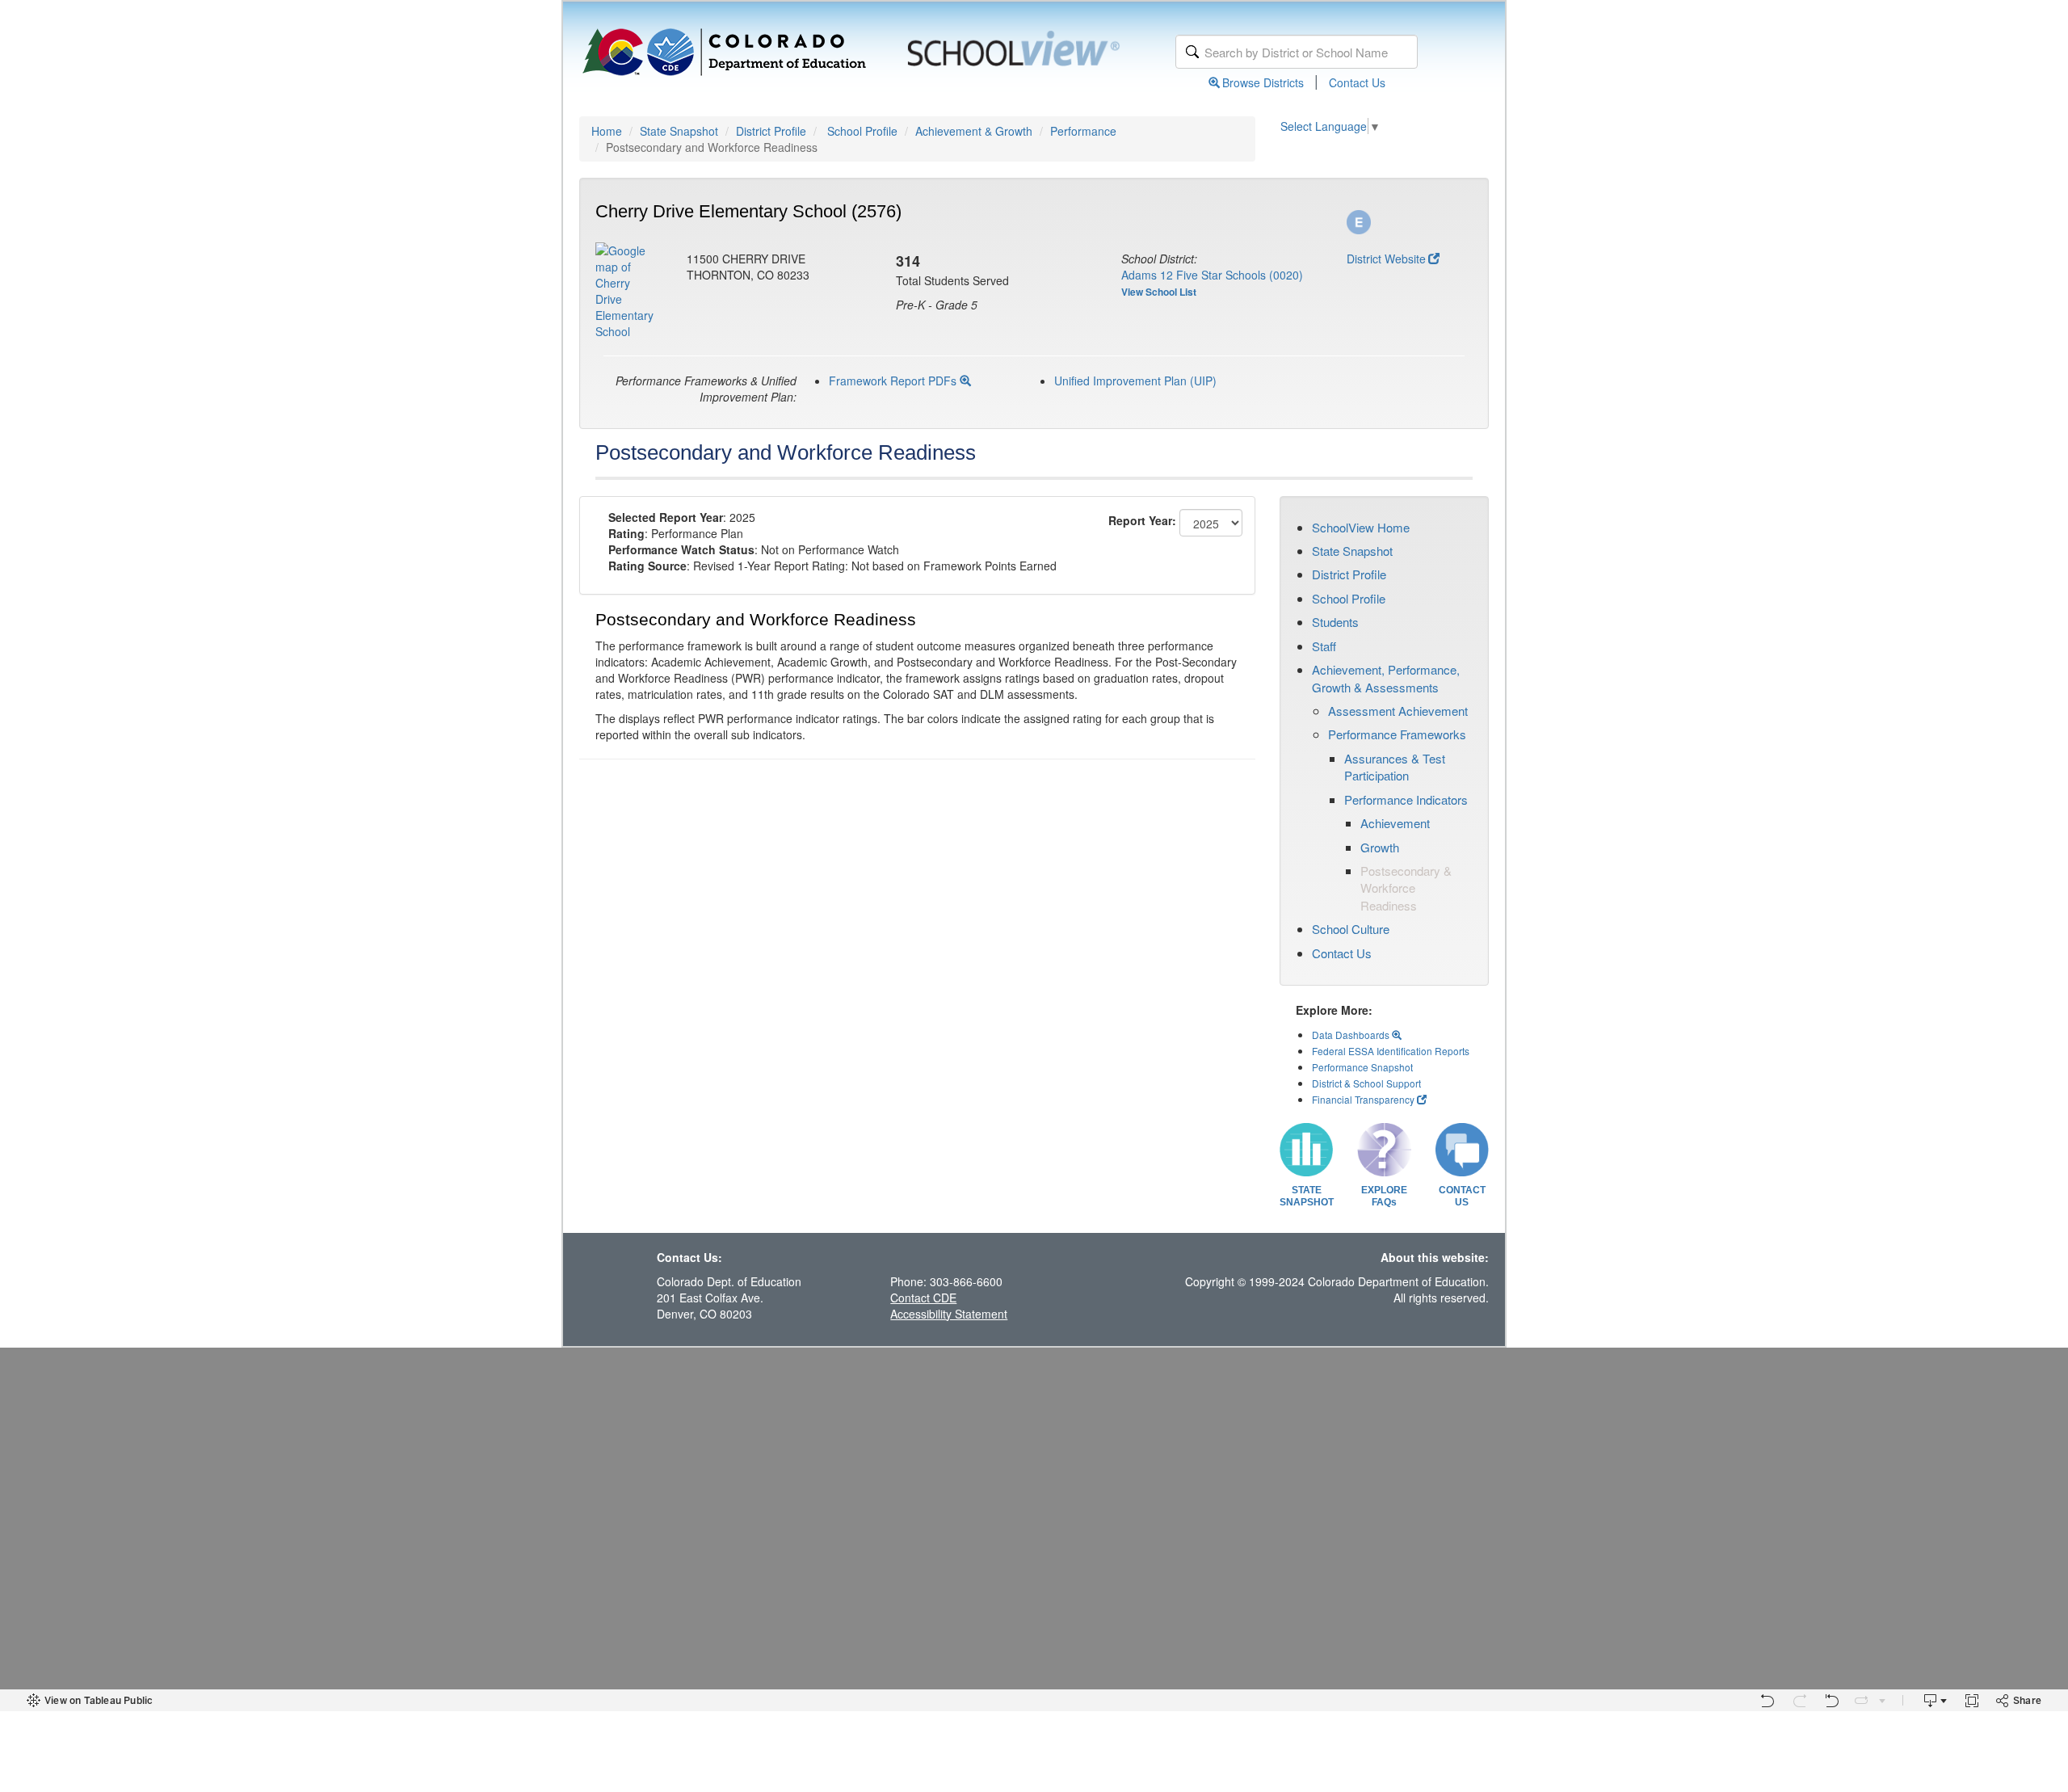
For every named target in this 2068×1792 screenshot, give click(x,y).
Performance (1083, 131)
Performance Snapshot (1362, 1067)
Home (607, 131)
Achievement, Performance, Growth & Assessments (1386, 678)
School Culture (1351, 929)
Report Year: (1142, 520)
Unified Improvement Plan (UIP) (1135, 381)
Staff (1324, 646)
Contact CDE (923, 1298)
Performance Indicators (1406, 799)
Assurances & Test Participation (1395, 767)
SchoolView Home (1361, 527)
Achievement (1395, 823)
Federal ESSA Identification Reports (1391, 1051)
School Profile (862, 131)
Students (1335, 622)
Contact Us (1357, 82)
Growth (1380, 847)
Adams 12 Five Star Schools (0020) (1212, 275)
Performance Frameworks (1397, 734)
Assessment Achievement (1398, 711)
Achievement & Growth (974, 131)
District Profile (771, 131)
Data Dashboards (1352, 1035)
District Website (1386, 259)
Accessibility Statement (949, 1314)
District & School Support (1366, 1083)
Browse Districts (1263, 82)
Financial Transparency (1363, 1099)
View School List (1159, 292)
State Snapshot (679, 131)
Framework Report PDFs (894, 381)
